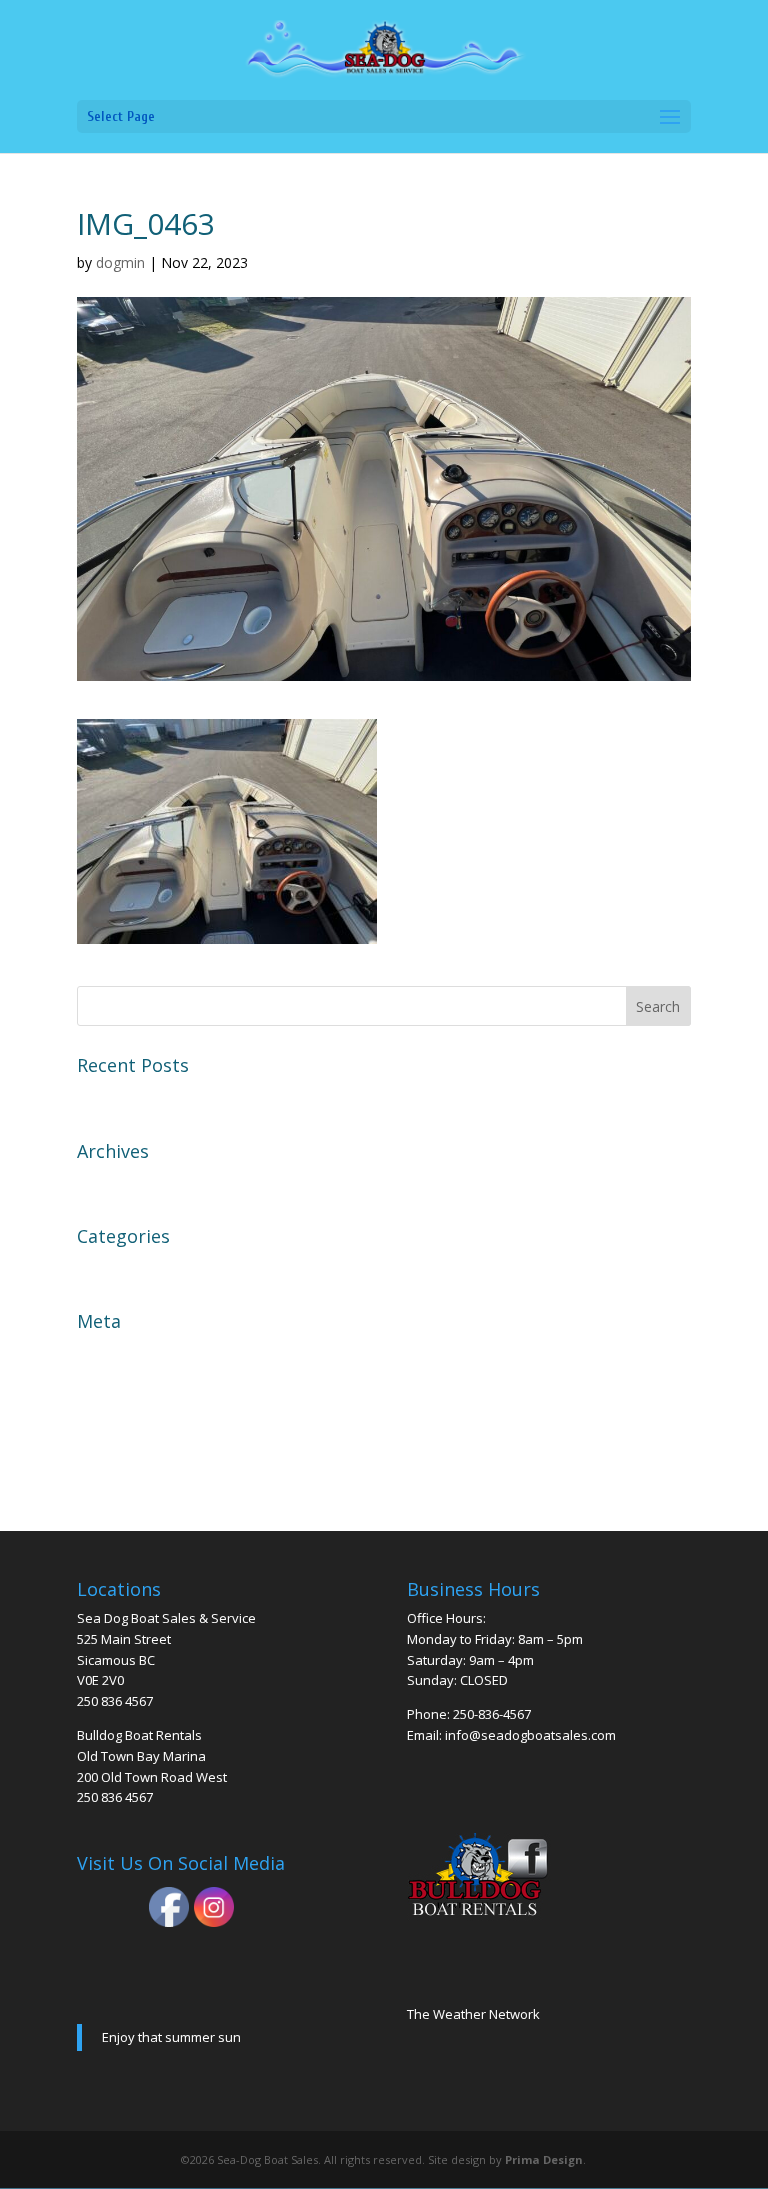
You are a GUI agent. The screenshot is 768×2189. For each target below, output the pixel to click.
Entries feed (122, 1388)
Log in (100, 1353)
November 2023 (137, 1183)
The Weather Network (473, 2014)
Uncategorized (132, 1268)
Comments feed (136, 1423)
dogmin (120, 262)
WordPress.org (133, 1459)
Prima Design (544, 2159)
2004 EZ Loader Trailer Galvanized (205, 1097)
